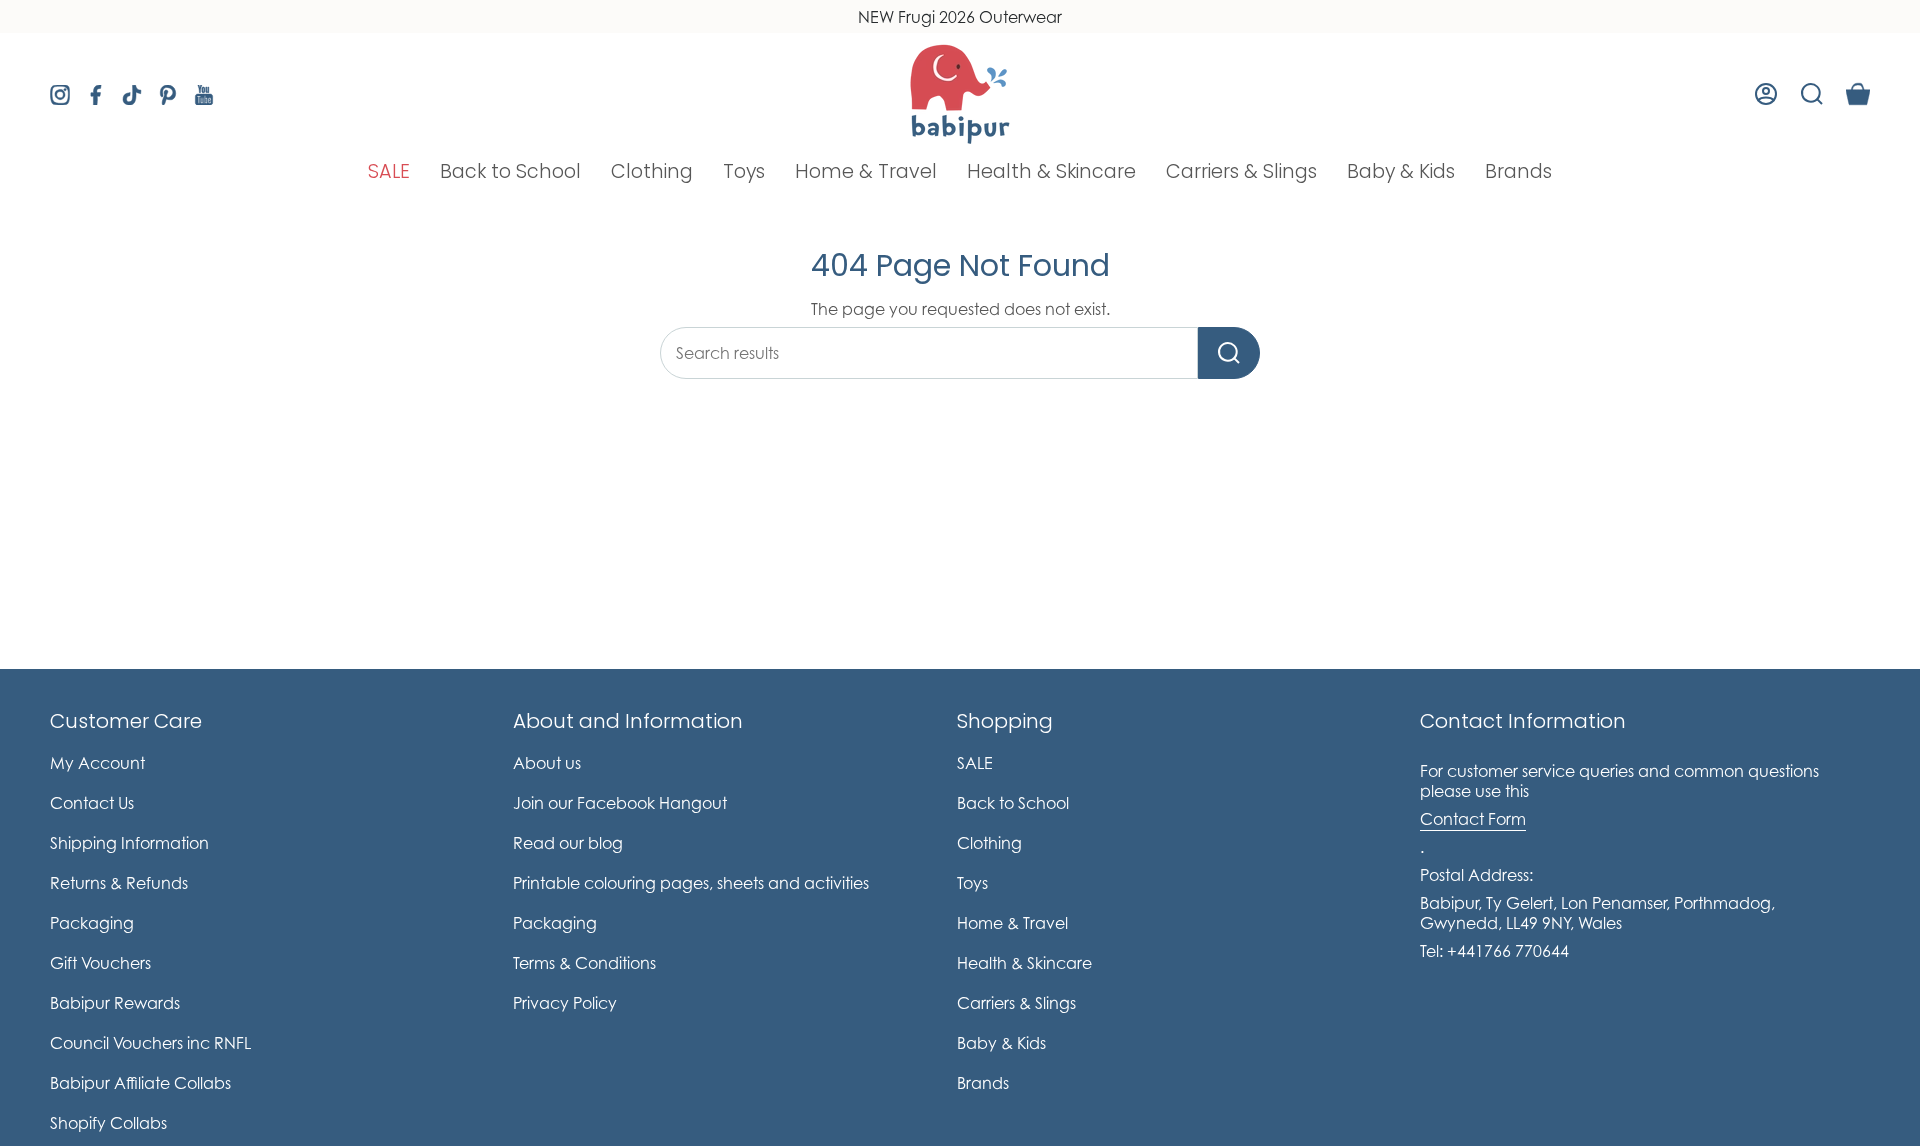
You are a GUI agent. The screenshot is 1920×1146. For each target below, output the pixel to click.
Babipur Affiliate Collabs (140, 1083)
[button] (389, 171)
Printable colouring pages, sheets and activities (691, 883)
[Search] (1229, 353)
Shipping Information (129, 843)
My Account (97, 763)
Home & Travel (1012, 923)
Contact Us (92, 803)
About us (547, 763)
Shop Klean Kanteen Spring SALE (960, 17)
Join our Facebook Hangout (620, 803)
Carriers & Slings (1016, 1003)
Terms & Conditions (584, 963)
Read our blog (568, 843)
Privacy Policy (565, 1003)
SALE (975, 763)
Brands (983, 1083)
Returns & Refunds (119, 883)
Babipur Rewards (115, 1003)
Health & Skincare (1024, 963)
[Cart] (1858, 94)
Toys (972, 883)
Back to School (1013, 803)
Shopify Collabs (108, 1123)
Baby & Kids (1001, 1043)
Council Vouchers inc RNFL (150, 1043)
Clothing (989, 843)
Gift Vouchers (100, 963)
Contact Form (1473, 819)
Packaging (92, 923)
